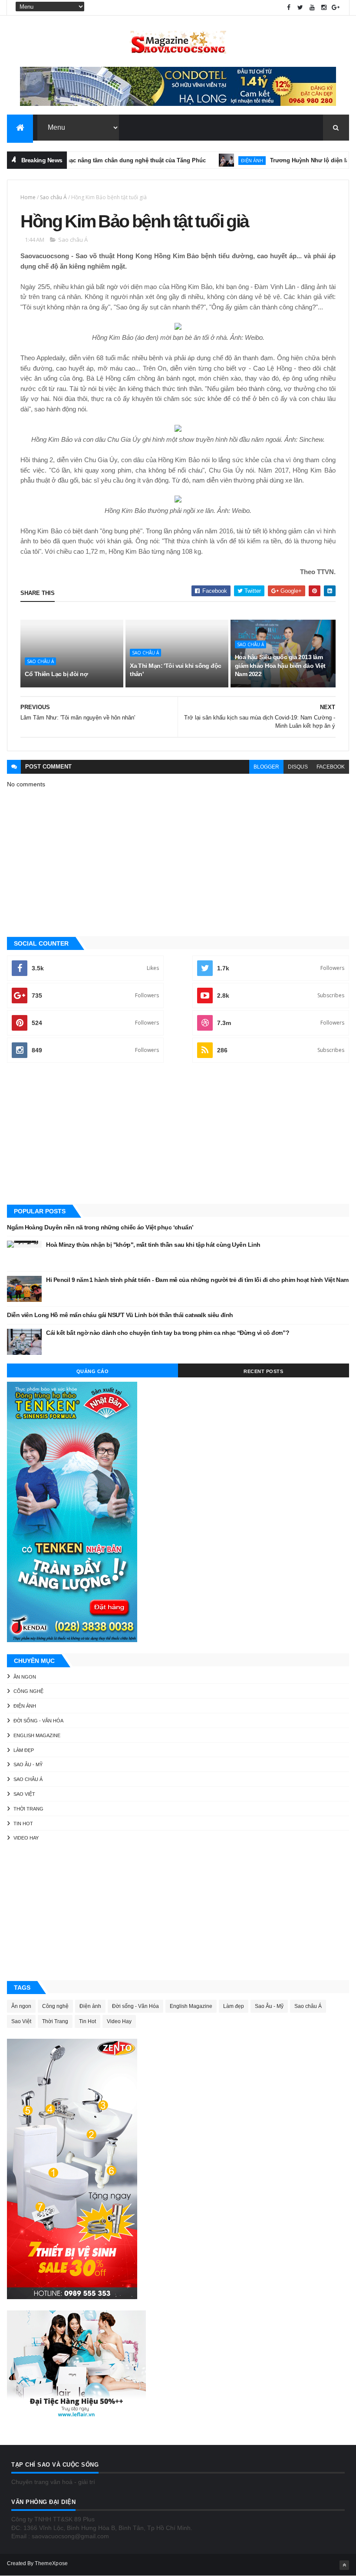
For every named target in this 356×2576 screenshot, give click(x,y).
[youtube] (312, 8)
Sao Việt (24, 1794)
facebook (331, 767)
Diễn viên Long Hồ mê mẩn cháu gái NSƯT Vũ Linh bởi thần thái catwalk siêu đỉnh (120, 1315)
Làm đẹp (24, 1750)
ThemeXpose (51, 2563)
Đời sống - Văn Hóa (38, 1721)
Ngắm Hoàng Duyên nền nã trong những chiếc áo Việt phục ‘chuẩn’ (100, 1227)
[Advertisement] (178, 1134)
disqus (298, 767)
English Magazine (37, 1735)
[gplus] (336, 8)
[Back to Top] (344, 2565)
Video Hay (26, 1838)
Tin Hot (23, 1824)
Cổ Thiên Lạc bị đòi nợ (56, 674)
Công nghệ (28, 1691)
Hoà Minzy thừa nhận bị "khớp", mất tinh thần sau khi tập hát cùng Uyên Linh (153, 1245)
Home (28, 197)
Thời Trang (28, 1809)
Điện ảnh (221, 160)
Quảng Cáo (93, 1371)
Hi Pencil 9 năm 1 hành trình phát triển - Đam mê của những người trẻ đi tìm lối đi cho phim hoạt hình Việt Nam (197, 1280)
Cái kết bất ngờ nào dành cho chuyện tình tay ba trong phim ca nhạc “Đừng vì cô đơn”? (168, 1333)
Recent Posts (263, 1371)
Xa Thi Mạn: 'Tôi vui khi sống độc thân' (176, 670)
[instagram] (324, 8)
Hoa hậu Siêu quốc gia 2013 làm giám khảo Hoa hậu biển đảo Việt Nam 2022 (280, 665)
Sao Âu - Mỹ (28, 1764)
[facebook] (289, 8)
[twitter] (300, 8)
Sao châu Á (53, 197)
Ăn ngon (25, 1677)
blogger (266, 767)
